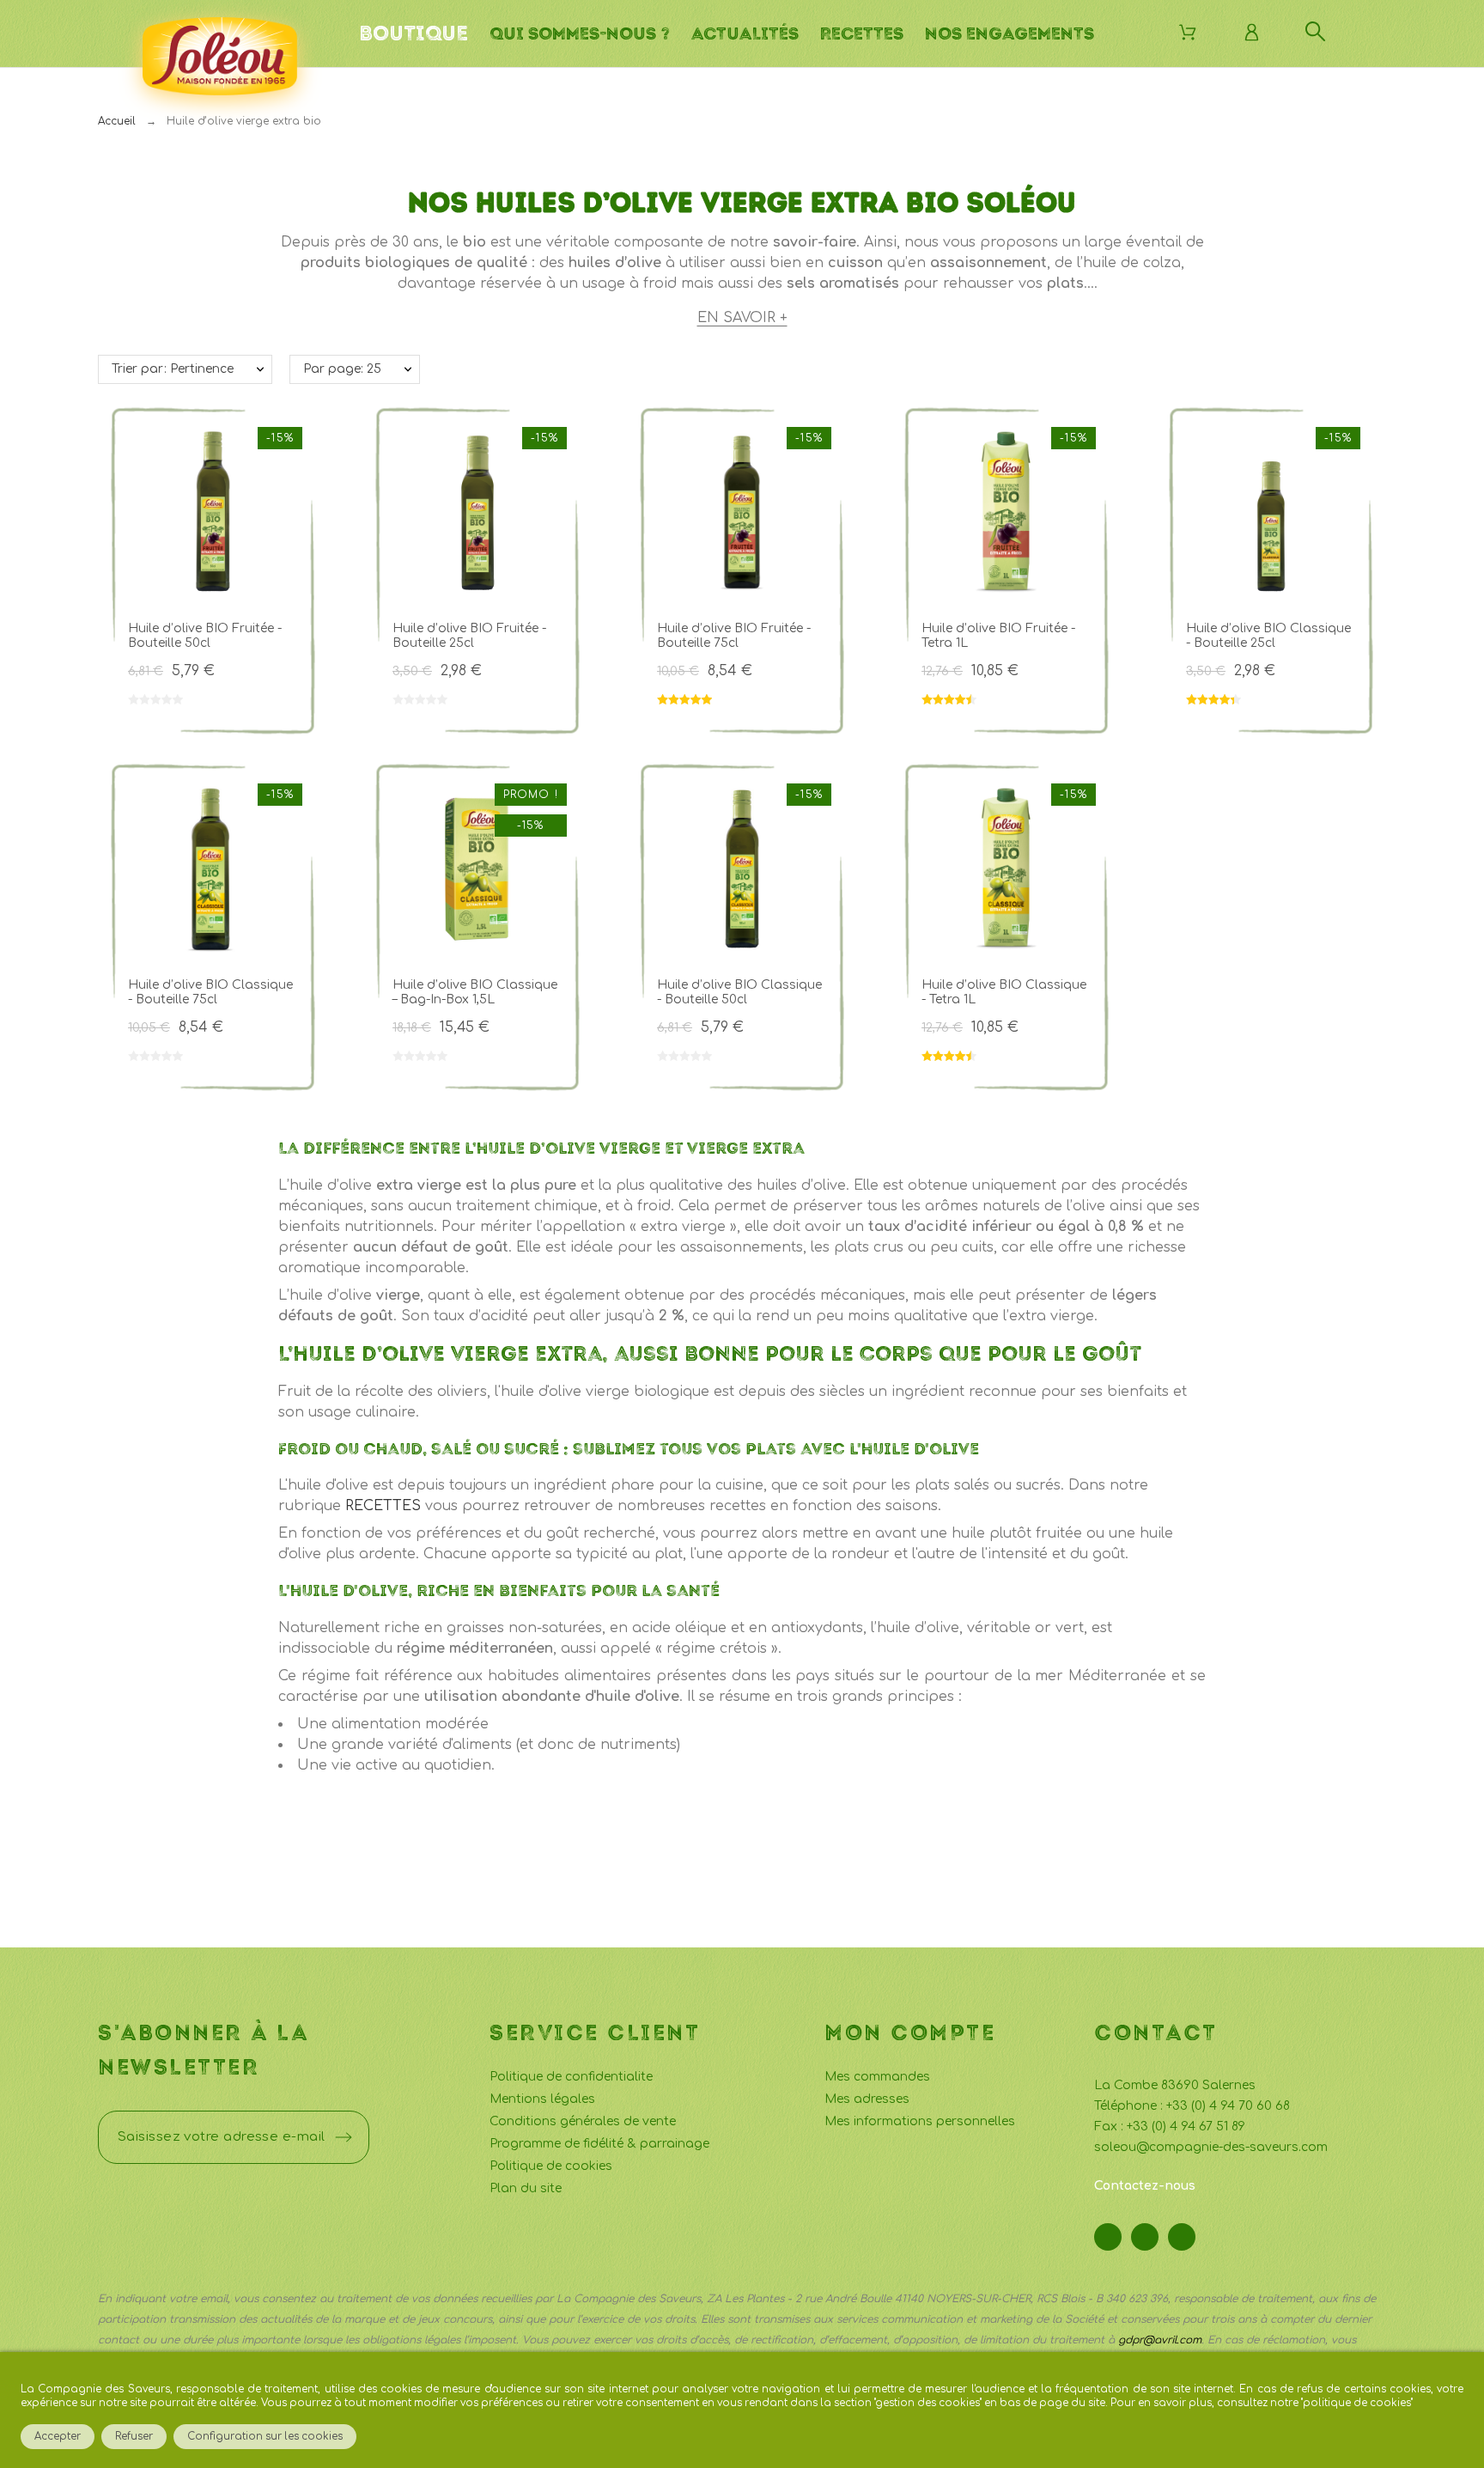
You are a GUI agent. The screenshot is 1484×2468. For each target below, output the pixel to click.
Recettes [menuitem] (862, 34)
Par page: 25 (342, 369)
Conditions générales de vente (583, 2121)
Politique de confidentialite (571, 2077)
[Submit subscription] (344, 2137)
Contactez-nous (1145, 2186)
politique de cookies (1357, 2403)
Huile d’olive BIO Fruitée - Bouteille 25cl (469, 636)
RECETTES (383, 1506)
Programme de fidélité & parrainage (599, 2144)
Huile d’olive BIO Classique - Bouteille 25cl (1268, 636)
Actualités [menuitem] (745, 34)
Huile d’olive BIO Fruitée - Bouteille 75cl (734, 636)
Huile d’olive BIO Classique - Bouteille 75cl (210, 992)
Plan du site (526, 2188)
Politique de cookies (551, 2166)
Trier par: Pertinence (173, 369)
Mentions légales (542, 2099)
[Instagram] (1145, 2237)
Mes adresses (867, 2099)
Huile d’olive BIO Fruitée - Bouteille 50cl (205, 636)
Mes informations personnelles (920, 2121)
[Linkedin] (1182, 2237)
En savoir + (742, 318)
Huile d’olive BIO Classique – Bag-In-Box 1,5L (475, 992)
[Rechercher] (1315, 31)
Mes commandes (877, 2077)
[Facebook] (1108, 2237)
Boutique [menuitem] (414, 34)
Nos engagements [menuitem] (1010, 34)
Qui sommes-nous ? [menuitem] (580, 34)
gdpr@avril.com (1160, 2340)
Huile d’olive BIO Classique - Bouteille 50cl (739, 992)
